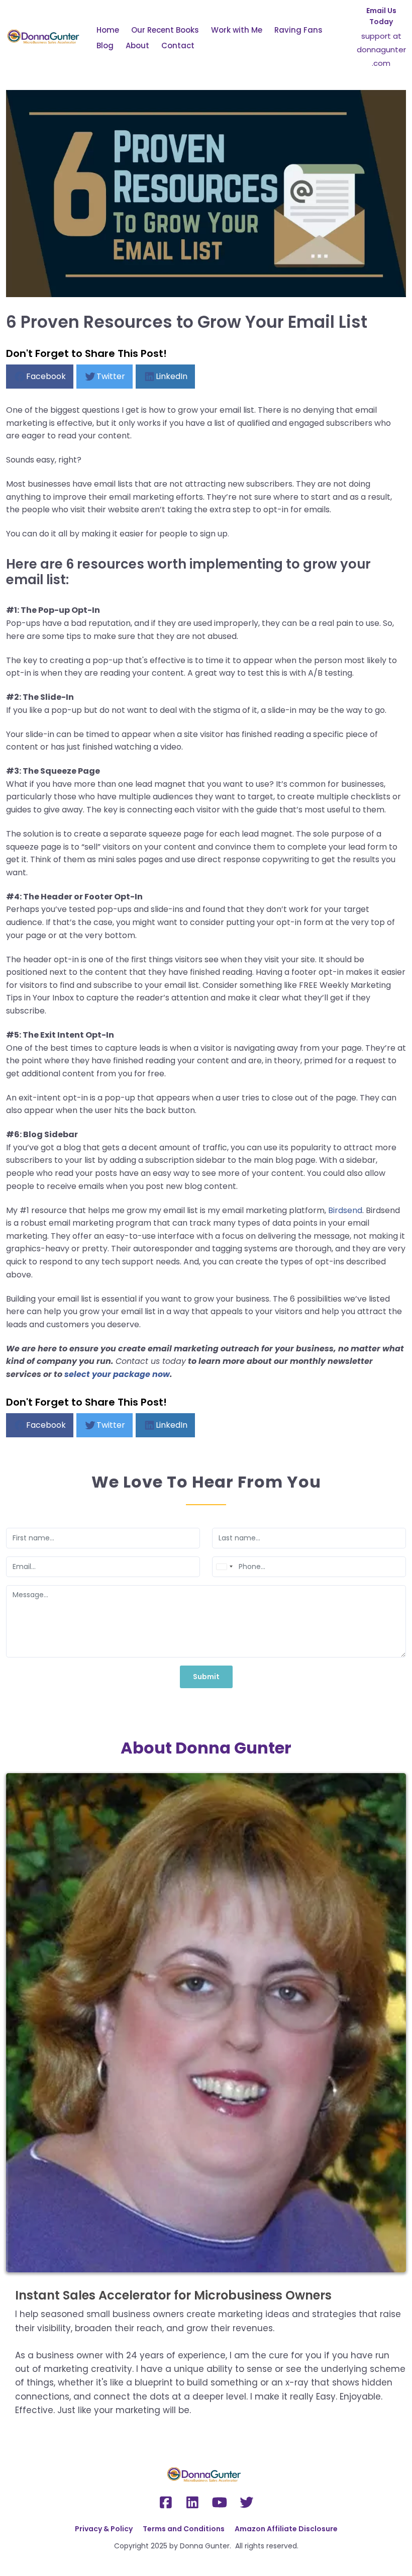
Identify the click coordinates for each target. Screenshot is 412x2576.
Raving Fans (298, 30)
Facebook (46, 376)
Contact (178, 45)
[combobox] (224, 1567)
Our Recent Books (165, 30)
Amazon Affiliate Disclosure (286, 2529)
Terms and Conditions (184, 2529)
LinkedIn (172, 376)
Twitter (111, 376)
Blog (105, 45)
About (137, 45)
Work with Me (237, 30)
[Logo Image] (45, 37)
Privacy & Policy (104, 2529)
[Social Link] (166, 2503)
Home (108, 30)
